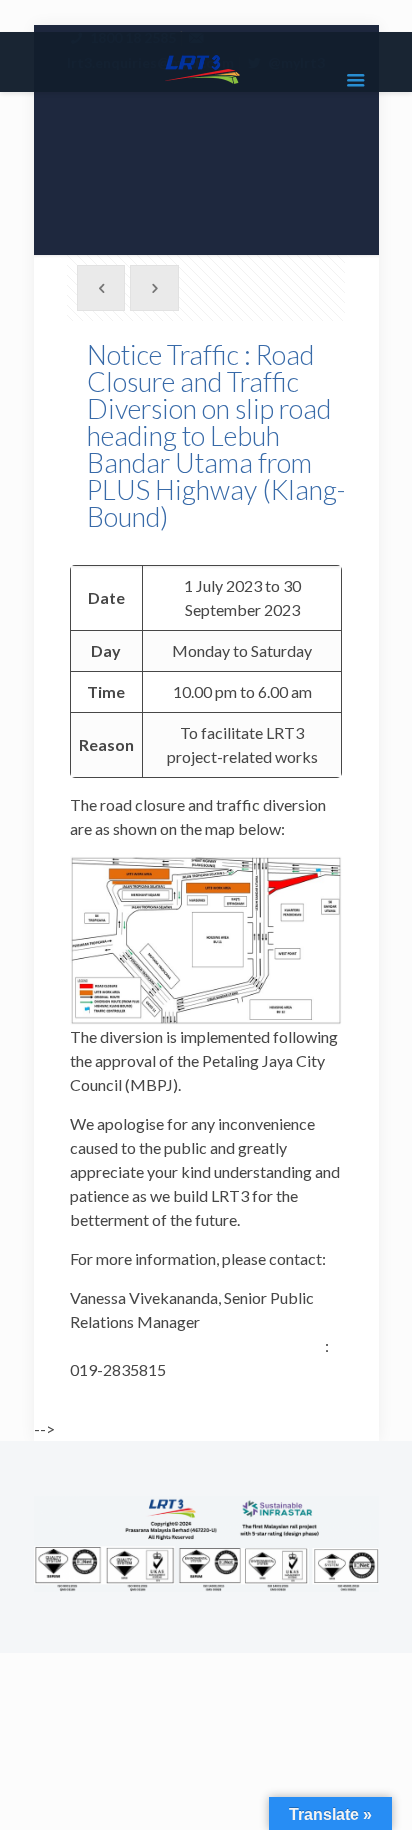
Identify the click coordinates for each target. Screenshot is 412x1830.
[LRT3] (206, 67)
